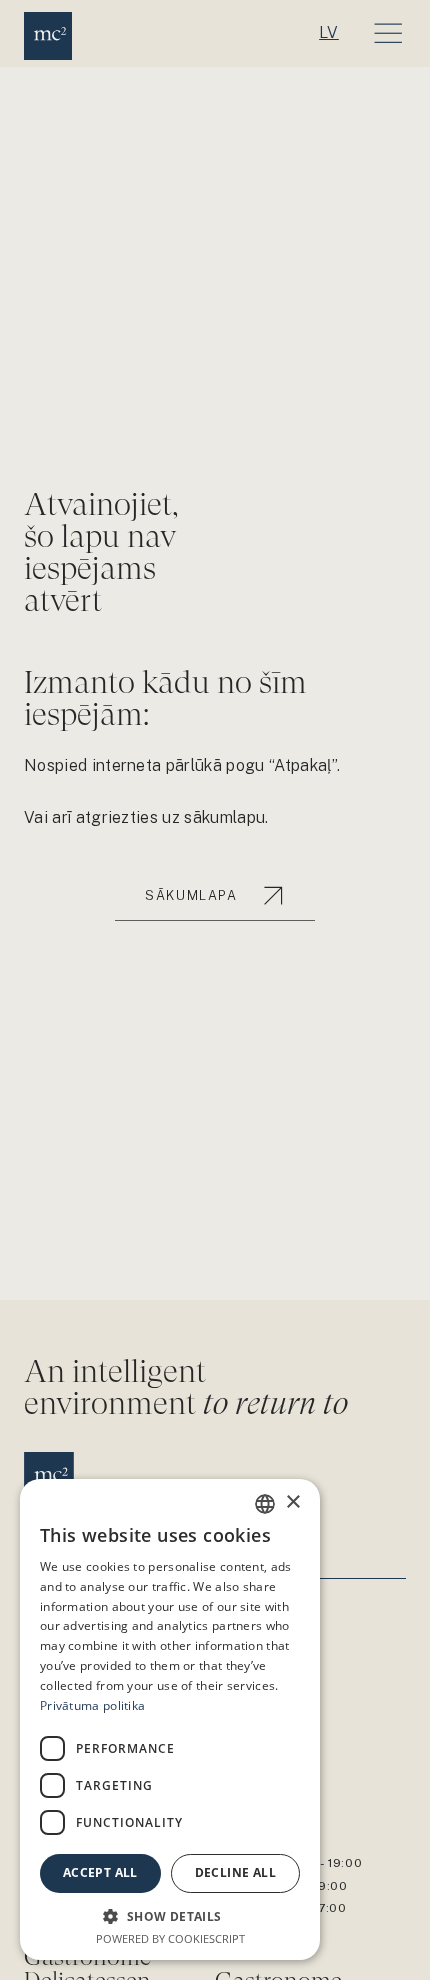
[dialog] (170, 1719)
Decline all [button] (235, 1872)
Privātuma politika (92, 1705)
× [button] (292, 1502)
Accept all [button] (100, 1872)
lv (329, 32)
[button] (170, 1916)
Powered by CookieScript (170, 1938)
